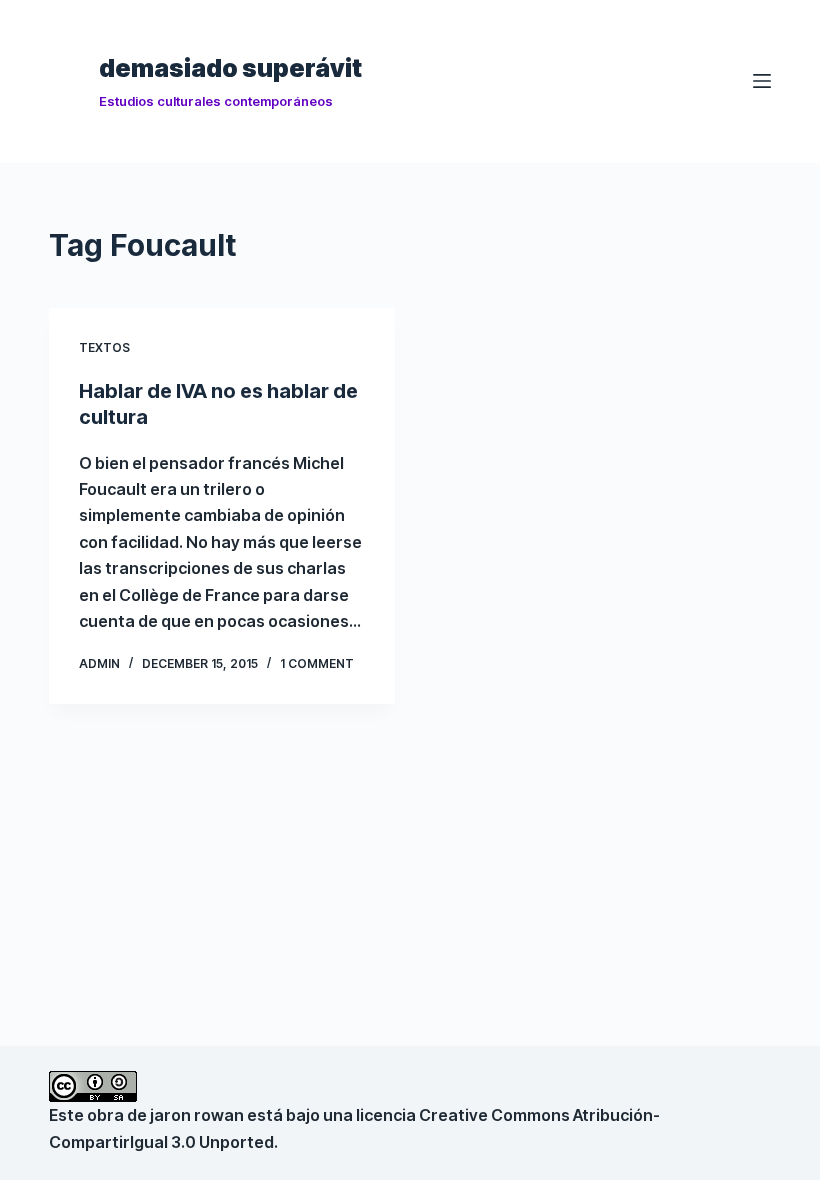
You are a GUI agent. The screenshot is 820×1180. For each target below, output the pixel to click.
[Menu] (762, 81)
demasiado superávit (230, 68)
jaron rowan (197, 1115)
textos (104, 347)
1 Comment (317, 663)
